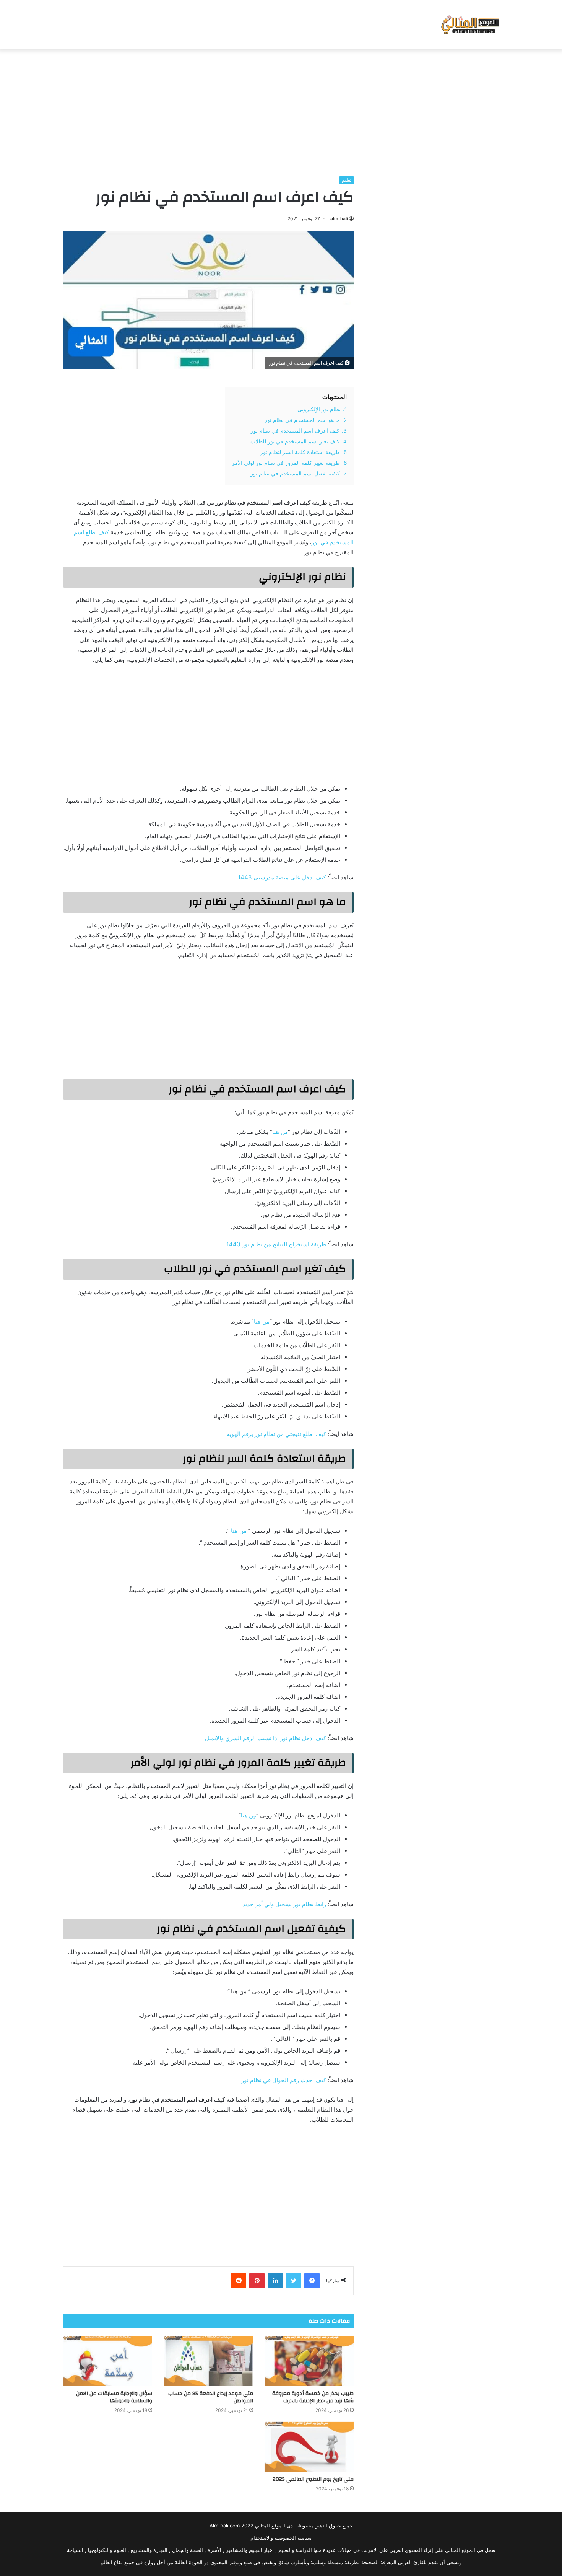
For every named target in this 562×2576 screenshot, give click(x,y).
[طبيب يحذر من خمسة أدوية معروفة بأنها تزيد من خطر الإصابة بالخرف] (309, 2361)
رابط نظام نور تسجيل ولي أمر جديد (284, 1904)
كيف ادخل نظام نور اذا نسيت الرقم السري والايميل (266, 1738)
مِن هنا (248, 1815)
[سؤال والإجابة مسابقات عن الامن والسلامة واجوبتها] (108, 2361)
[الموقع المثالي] (469, 25)
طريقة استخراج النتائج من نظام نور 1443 (276, 1244)
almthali (339, 219)
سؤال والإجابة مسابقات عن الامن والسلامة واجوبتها (114, 2397)
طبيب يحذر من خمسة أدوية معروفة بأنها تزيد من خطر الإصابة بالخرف (313, 2397)
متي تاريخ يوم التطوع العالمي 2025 (313, 2479)
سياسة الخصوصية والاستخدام (281, 2538)
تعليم (347, 180)
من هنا (280, 1132)
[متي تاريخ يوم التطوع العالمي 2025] (309, 2447)
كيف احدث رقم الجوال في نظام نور (284, 2080)
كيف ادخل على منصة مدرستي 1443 (282, 877)
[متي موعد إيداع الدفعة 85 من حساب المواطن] (208, 2361)
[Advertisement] (281, 111)
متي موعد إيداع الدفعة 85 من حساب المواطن (211, 2397)
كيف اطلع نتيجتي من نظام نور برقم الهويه (276, 1434)
